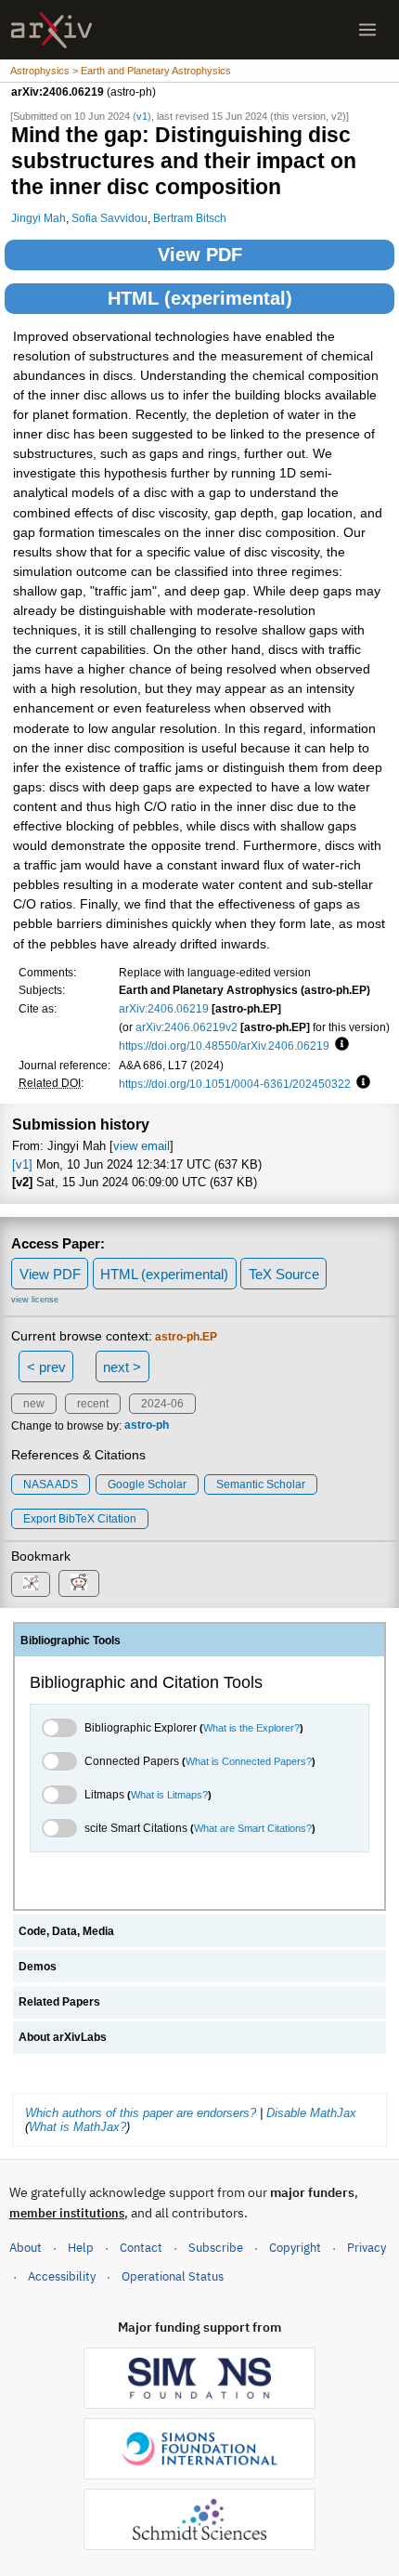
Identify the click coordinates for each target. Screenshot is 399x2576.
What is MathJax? (77, 2127)
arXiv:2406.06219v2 (187, 1027)
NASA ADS (51, 1484)
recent (93, 1404)
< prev (46, 1367)
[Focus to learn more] (339, 1045)
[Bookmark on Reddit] (79, 1583)
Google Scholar (147, 1484)
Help (81, 2248)
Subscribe (216, 2248)
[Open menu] (367, 30)
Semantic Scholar (261, 1484)
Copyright (295, 2248)
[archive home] (51, 30)
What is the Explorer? (251, 1728)
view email (142, 1146)
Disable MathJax (311, 2113)
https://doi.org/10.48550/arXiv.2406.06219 (224, 1046)
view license (35, 1300)
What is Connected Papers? (249, 1761)
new (34, 1404)
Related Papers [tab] (59, 2002)
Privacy (367, 2248)
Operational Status (173, 2276)
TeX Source (284, 1274)
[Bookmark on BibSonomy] (31, 1584)
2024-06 (162, 1404)
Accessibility (62, 2276)
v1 (142, 116)
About (26, 2248)
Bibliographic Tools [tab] (71, 1641)
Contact (141, 2248)
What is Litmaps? (169, 1795)
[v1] (22, 1164)
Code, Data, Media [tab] (66, 1931)
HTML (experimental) (200, 298)
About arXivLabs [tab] (63, 2037)
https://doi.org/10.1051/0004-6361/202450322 (235, 1084)
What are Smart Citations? (253, 1828)
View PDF (200, 255)
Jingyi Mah (39, 218)
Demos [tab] (38, 1967)
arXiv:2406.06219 (164, 1008)
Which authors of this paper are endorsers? (141, 2113)
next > (122, 1367)
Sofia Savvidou (109, 218)
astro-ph (147, 1426)
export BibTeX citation (80, 1519)
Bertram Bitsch (190, 218)
